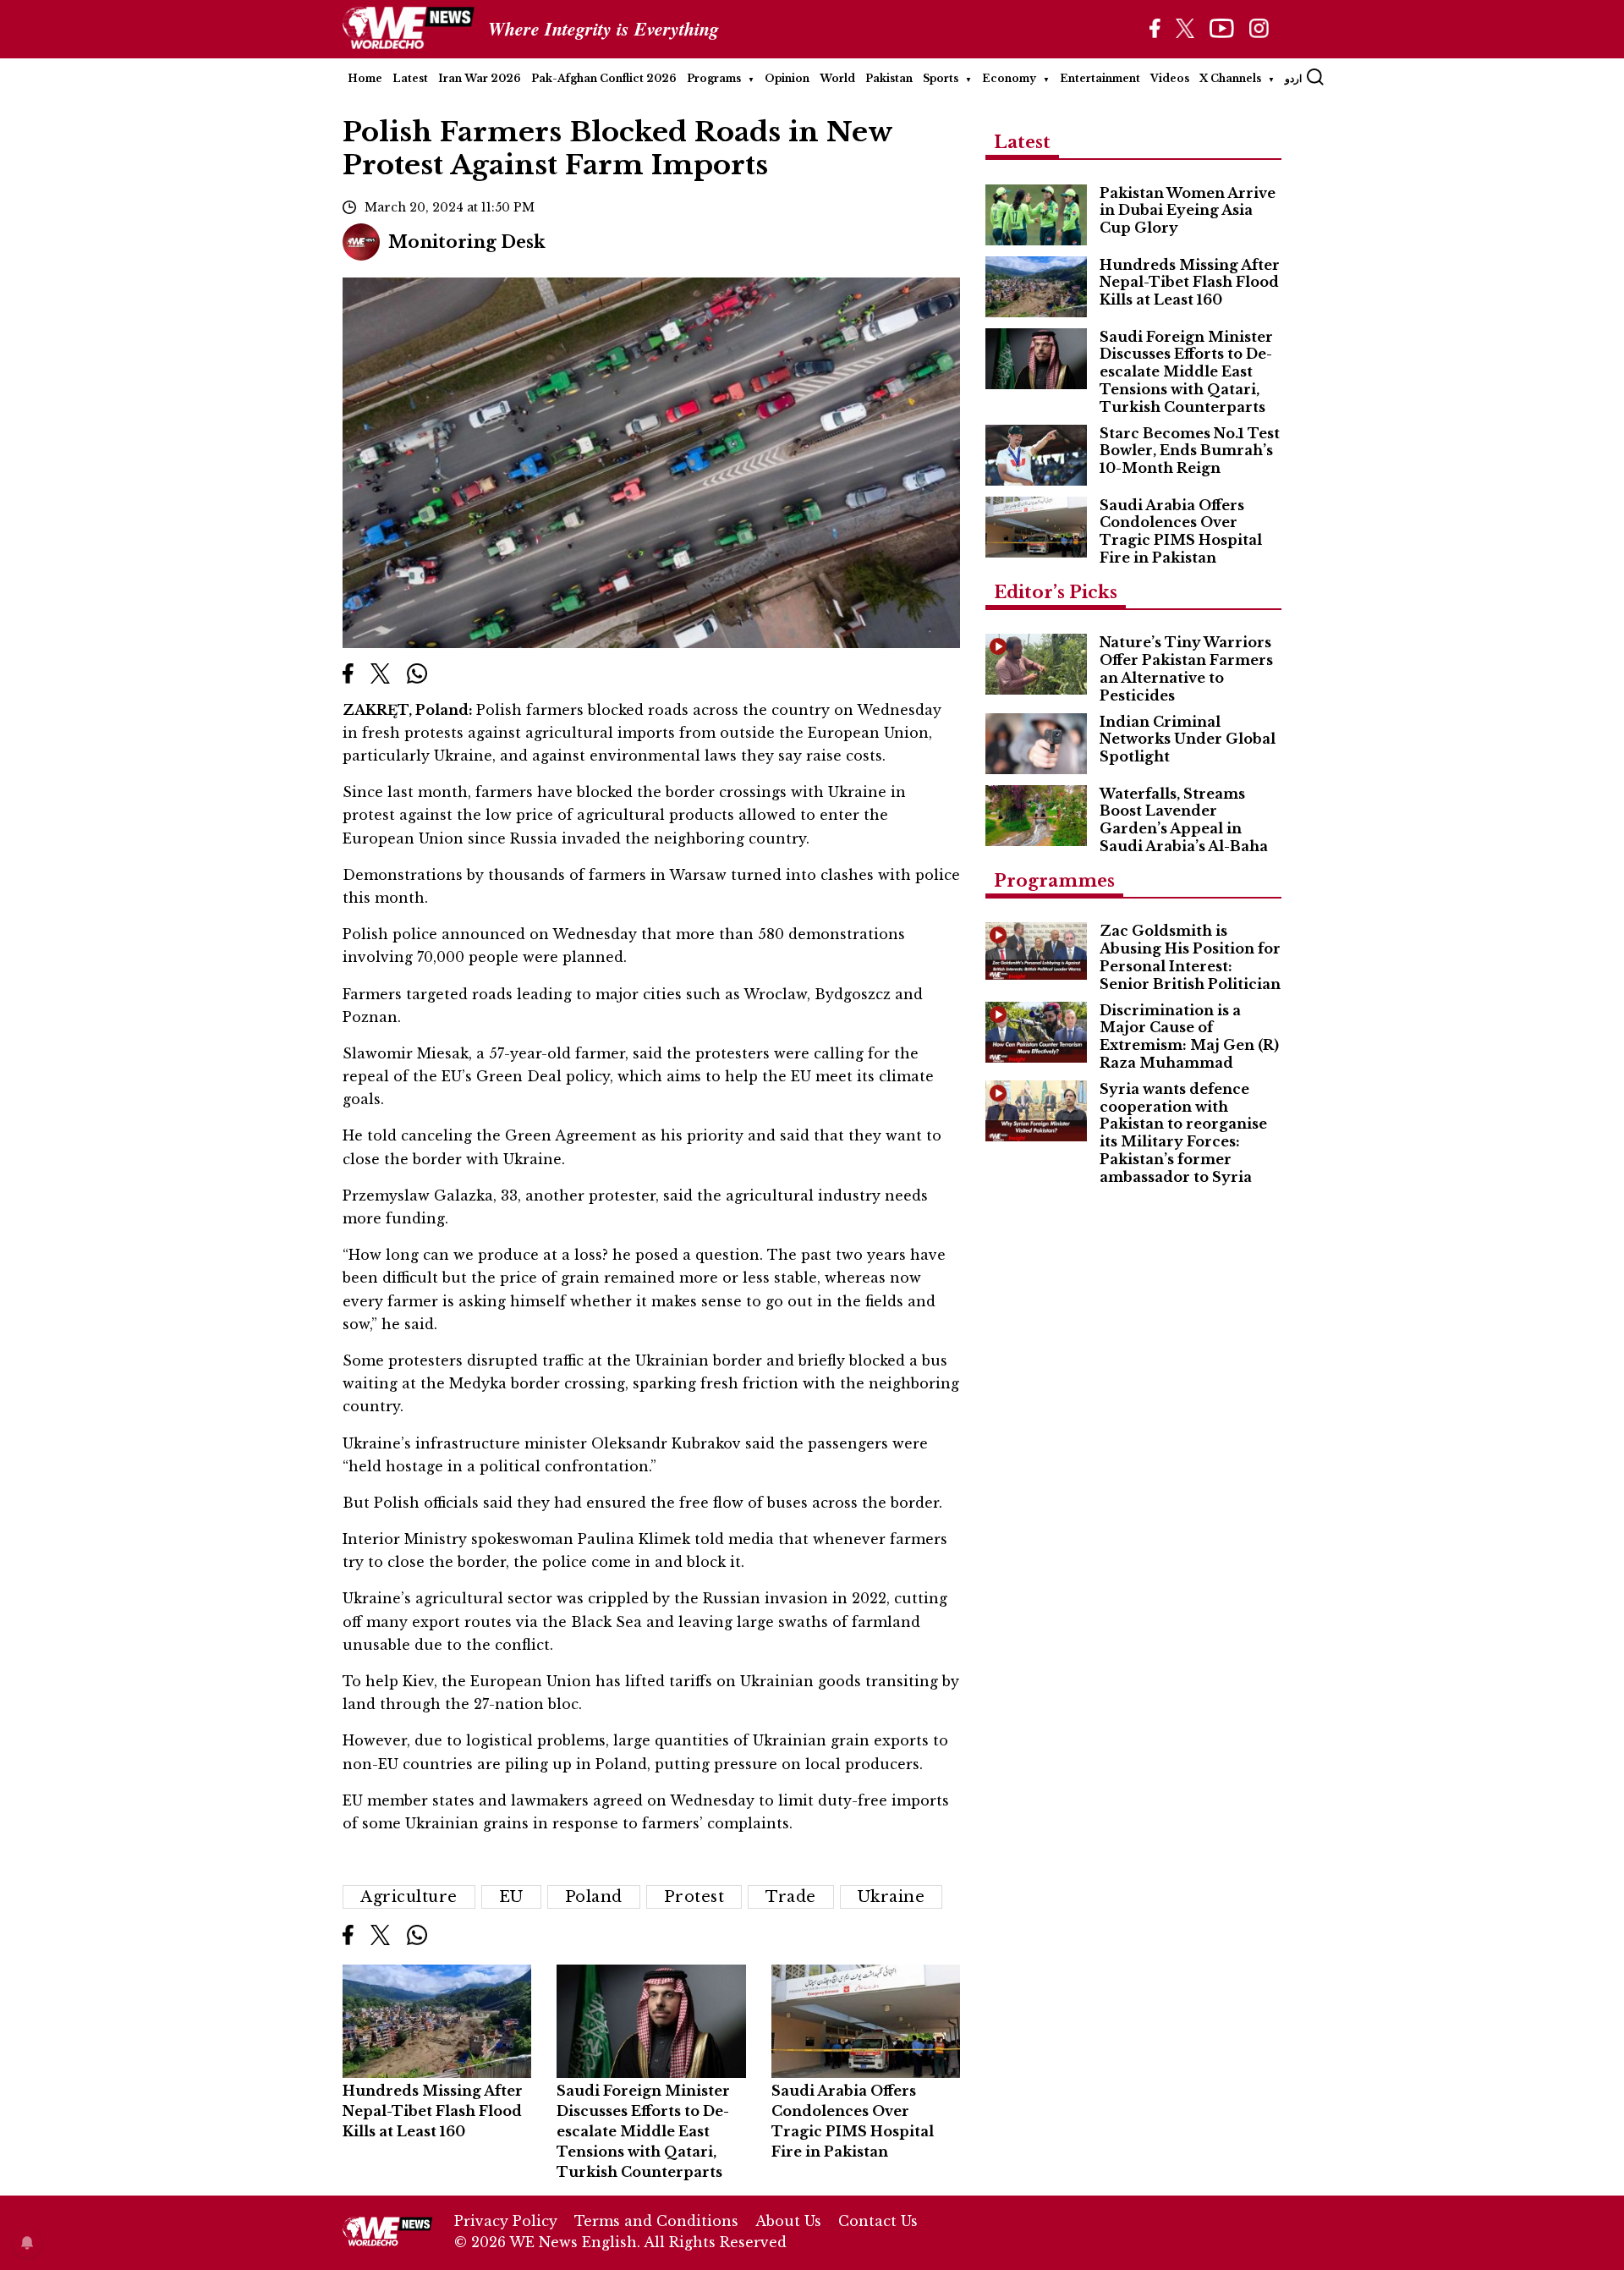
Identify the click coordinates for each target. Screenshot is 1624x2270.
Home (365, 78)
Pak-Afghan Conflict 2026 (604, 78)
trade (791, 1897)
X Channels (1230, 78)
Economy (1009, 78)
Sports (941, 78)
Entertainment (1100, 78)
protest (694, 1897)
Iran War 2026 (480, 78)
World (837, 78)
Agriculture (409, 1897)
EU (511, 1897)
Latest (410, 78)
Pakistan (889, 78)
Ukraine (892, 1897)
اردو (1293, 78)
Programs (714, 78)
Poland (594, 1897)
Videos (1170, 78)
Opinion (787, 78)
